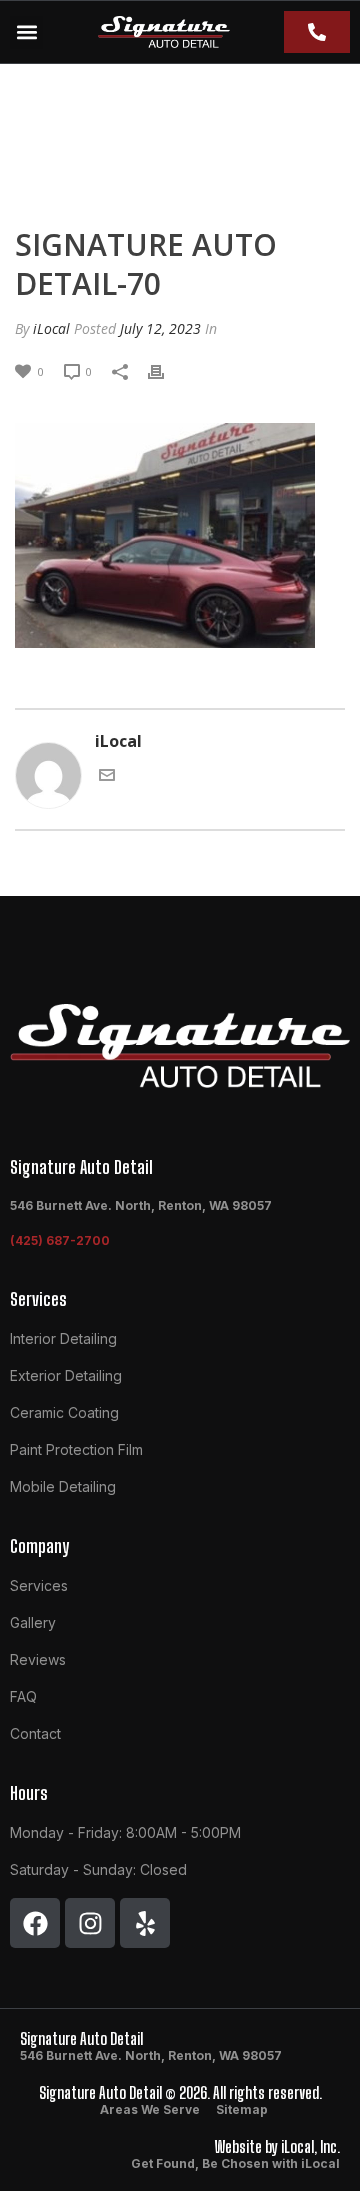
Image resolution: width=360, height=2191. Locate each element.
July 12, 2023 (160, 328)
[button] (26, 32)
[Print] (166, 370)
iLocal (51, 328)
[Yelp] (145, 1923)
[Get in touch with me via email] (107, 773)
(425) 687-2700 (60, 1240)
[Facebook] (35, 1923)
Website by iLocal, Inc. (277, 2146)
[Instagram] (90, 1923)
